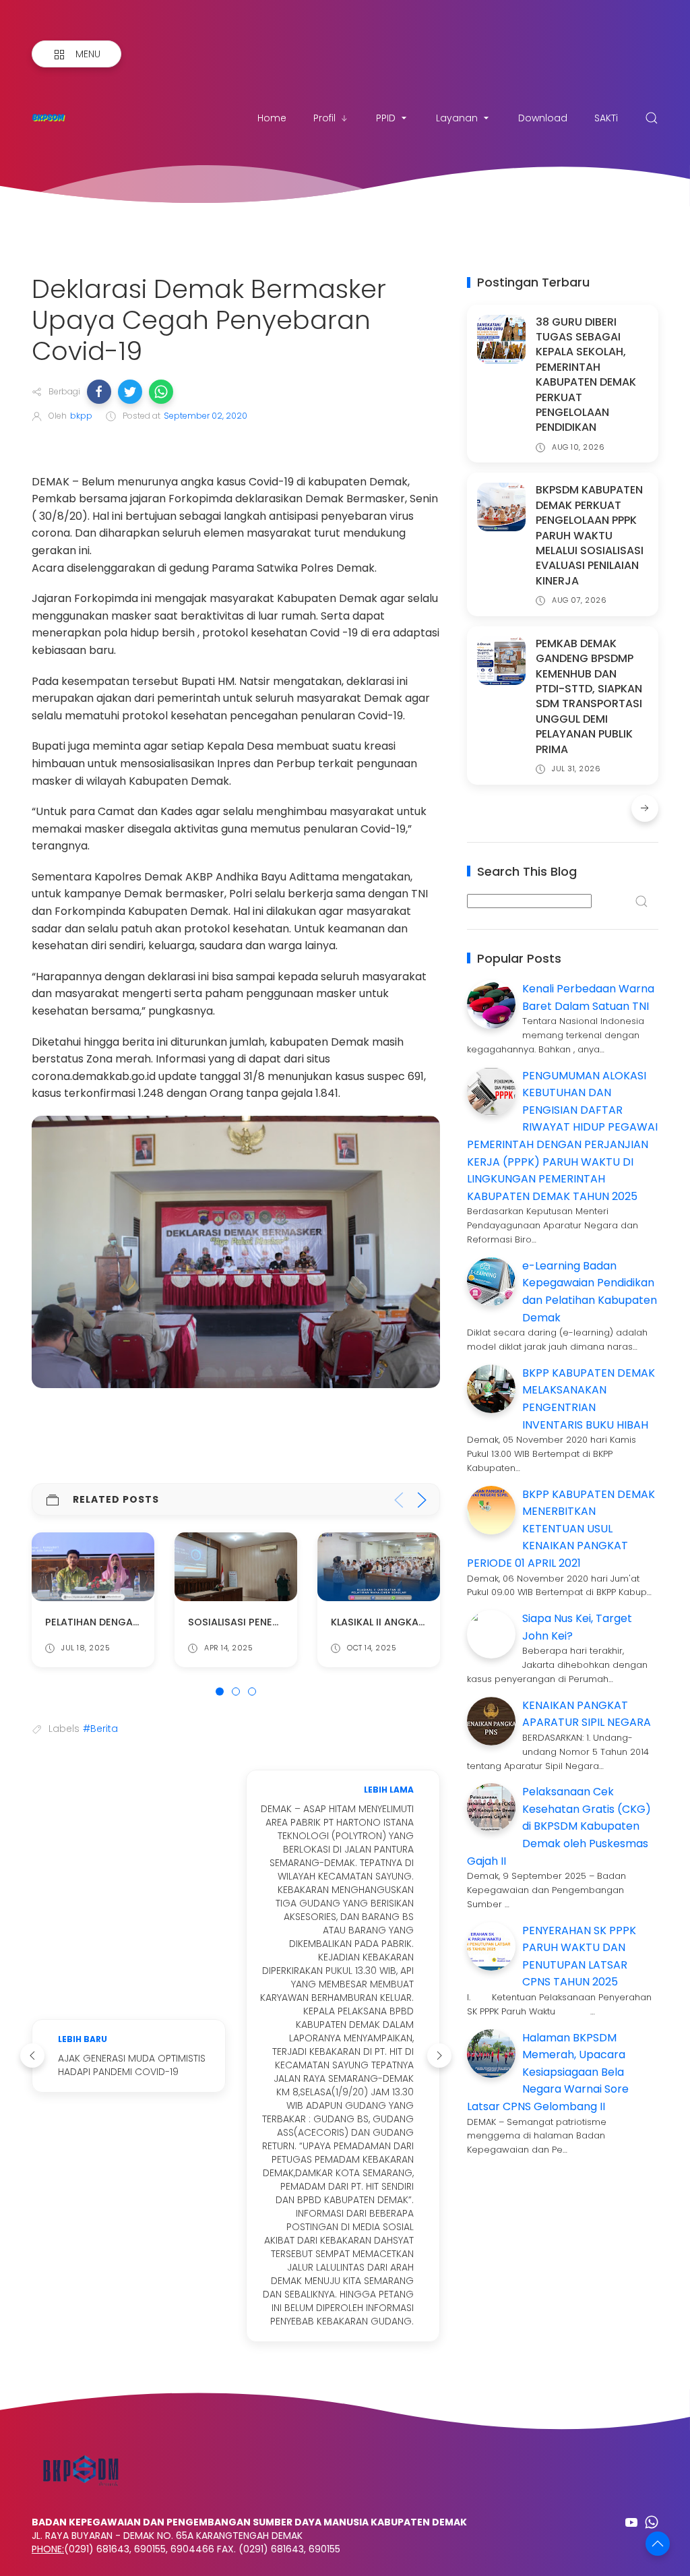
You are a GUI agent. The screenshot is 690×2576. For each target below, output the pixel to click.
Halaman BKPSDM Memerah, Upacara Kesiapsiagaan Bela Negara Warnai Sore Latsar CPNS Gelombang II (548, 2072)
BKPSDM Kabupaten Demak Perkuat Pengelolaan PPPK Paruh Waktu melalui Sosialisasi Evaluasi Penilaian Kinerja (590, 535)
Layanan (457, 118)
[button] (99, 392)
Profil (324, 118)
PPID (386, 118)
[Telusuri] (652, 118)
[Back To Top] (658, 2544)
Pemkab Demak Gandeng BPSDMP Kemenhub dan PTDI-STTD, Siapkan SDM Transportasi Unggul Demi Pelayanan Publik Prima (589, 696)
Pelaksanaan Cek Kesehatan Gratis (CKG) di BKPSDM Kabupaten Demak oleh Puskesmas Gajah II (559, 1826)
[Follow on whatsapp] (652, 2522)
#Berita (100, 1729)
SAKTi (606, 118)
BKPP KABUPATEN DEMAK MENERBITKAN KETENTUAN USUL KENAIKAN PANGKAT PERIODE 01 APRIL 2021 (561, 1529)
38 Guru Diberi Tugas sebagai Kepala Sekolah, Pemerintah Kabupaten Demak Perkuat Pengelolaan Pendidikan (586, 375)
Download (543, 118)
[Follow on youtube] (631, 2522)
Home (272, 118)
